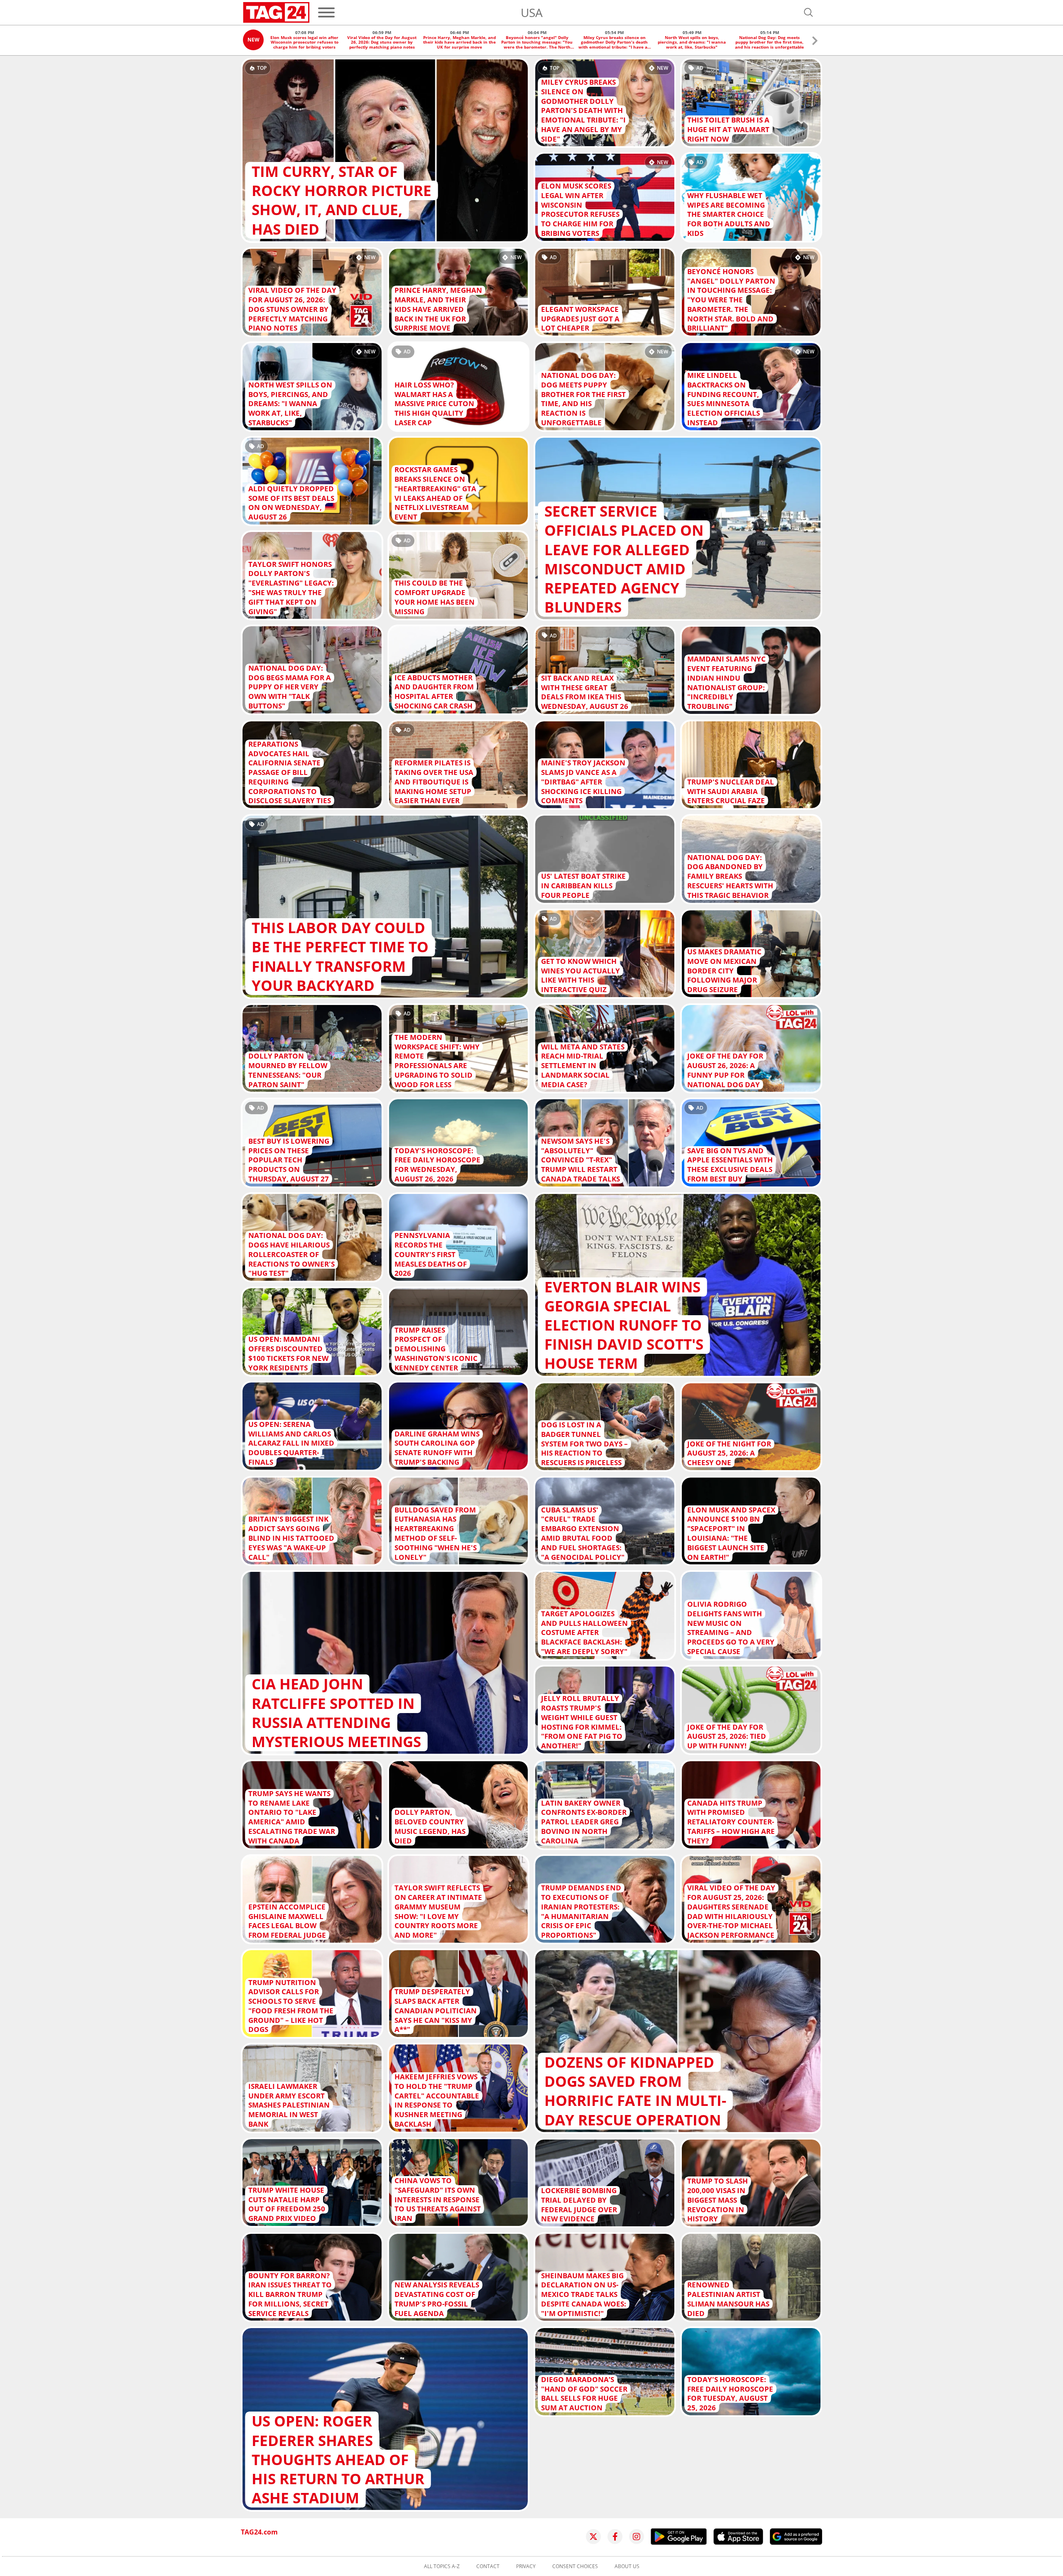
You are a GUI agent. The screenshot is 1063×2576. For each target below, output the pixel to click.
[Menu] (326, 12)
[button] (815, 42)
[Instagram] (637, 2537)
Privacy (526, 2566)
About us (627, 2566)
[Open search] (808, 12)
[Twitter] (593, 2537)
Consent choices (575, 2566)
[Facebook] (615, 2537)
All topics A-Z (442, 2566)
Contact (488, 2566)
